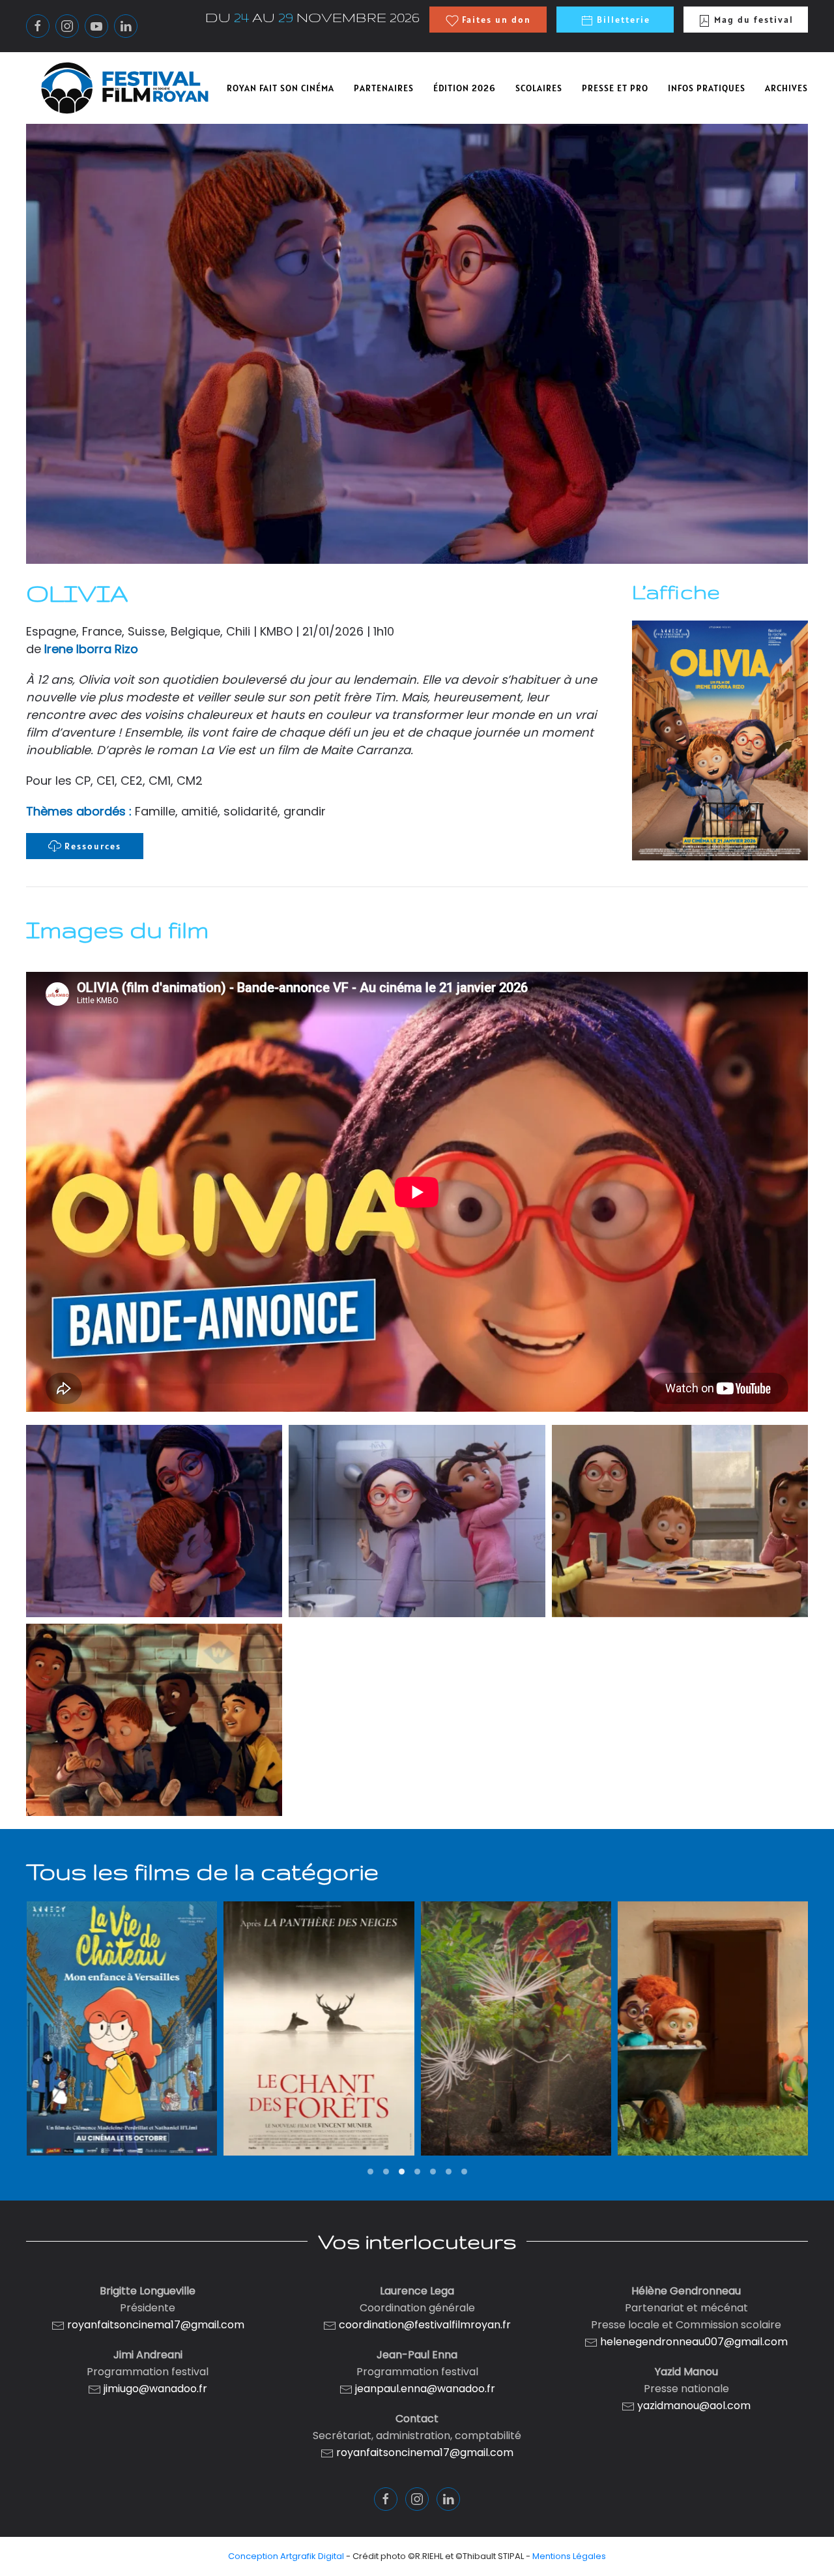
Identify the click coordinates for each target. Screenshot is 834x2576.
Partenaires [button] (384, 88)
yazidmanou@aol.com (694, 2406)
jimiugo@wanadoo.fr (155, 2389)
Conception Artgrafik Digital (286, 2556)
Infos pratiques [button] (707, 88)
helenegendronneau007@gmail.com (694, 2342)
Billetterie (622, 20)
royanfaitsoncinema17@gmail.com (156, 2325)
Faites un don (495, 20)
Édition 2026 (465, 88)
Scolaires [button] (539, 88)
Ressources (93, 846)
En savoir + (121, 2097)
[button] (154, 1521)
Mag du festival (752, 20)
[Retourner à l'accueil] (125, 88)
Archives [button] (786, 88)
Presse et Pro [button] (615, 88)
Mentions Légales (569, 2556)
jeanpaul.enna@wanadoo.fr (424, 2389)
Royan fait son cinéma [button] (280, 88)
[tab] (370, 2172)
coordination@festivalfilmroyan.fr (425, 2325)
